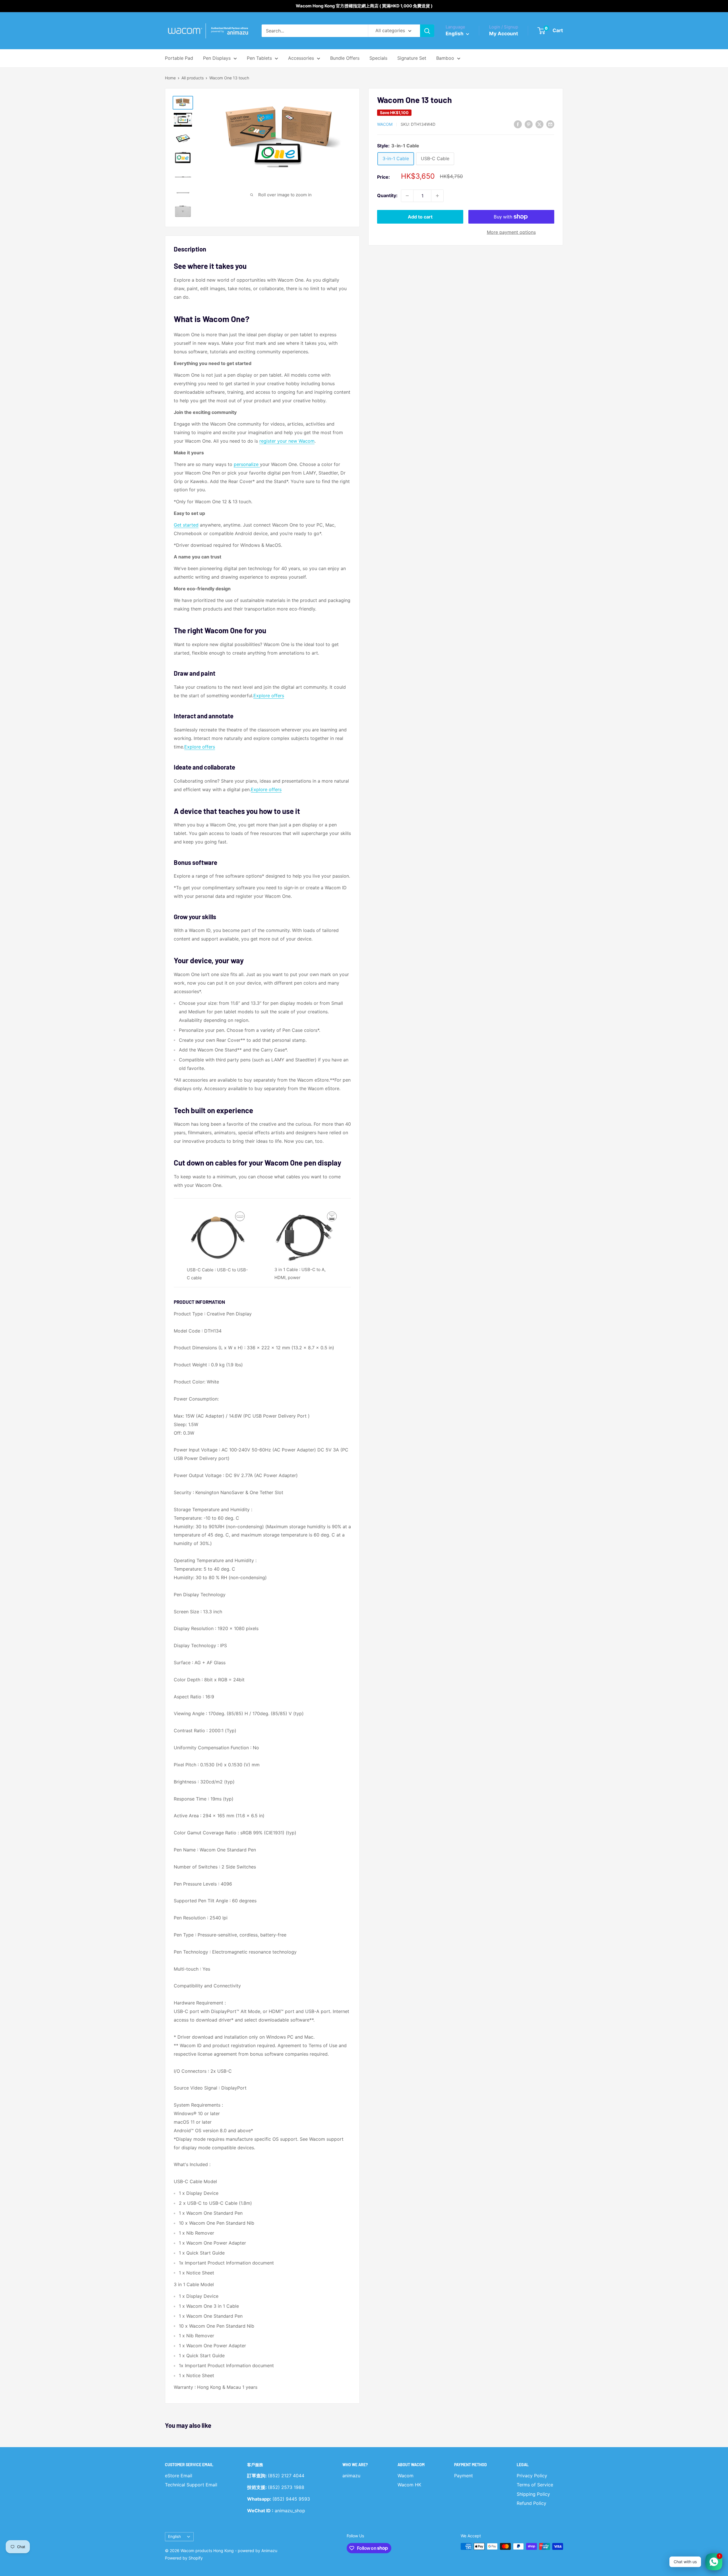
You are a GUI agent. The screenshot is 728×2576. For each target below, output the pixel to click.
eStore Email (179, 2476)
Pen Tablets (259, 58)
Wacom (385, 124)
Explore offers (269, 696)
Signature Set (412, 58)
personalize (247, 464)
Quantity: (387, 196)
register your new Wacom (287, 441)
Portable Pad (179, 58)
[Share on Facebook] (518, 124)
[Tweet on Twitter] (539, 124)
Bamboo (445, 58)
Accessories (301, 58)
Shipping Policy (533, 2494)
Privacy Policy (532, 2476)
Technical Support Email (191, 2485)
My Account (504, 34)
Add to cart (420, 217)
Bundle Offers (345, 58)
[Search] (427, 31)
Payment (464, 2476)
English (174, 2536)
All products (193, 78)
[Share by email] (550, 124)
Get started (186, 525)
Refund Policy (531, 2503)
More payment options (511, 232)
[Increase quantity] (437, 196)
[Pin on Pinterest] (529, 124)
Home (170, 78)
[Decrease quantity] (407, 196)
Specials (378, 58)
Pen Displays (217, 58)
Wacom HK (409, 2485)
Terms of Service (535, 2485)
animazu (351, 2476)
